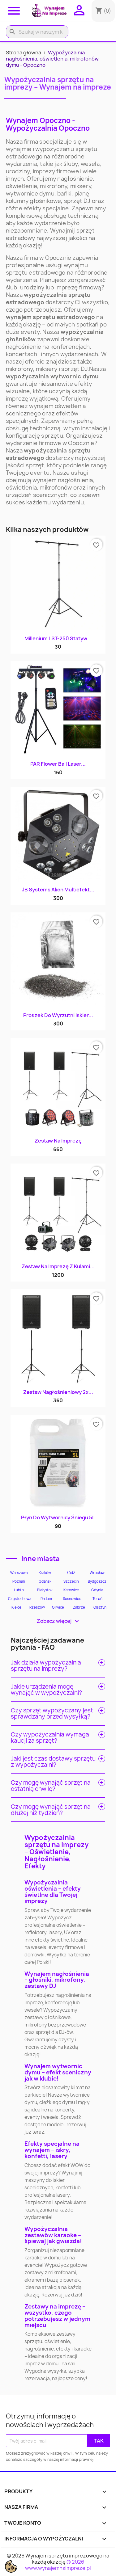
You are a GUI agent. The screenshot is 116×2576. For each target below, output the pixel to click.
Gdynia (97, 1590)
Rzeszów (37, 1607)
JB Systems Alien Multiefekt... (58, 890)
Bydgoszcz (97, 1581)
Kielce (16, 1607)
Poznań (19, 1581)
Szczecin (71, 1581)
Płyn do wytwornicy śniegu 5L (58, 1517)
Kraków (45, 1573)
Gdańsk (45, 1581)
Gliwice (58, 1607)
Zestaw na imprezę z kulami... (58, 1266)
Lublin (19, 1590)
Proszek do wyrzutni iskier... (58, 1015)
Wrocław (97, 1573)
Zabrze (79, 1607)
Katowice (71, 1590)
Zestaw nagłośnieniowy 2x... (58, 1392)
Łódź (71, 1573)
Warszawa (19, 1573)
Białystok (45, 1590)
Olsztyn (100, 1607)
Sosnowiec (72, 1599)
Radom (46, 1599)
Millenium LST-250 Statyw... (58, 638)
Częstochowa (20, 1599)
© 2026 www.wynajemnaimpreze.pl (58, 2565)
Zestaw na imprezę (58, 1141)
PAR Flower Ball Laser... (58, 764)
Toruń (97, 1599)
